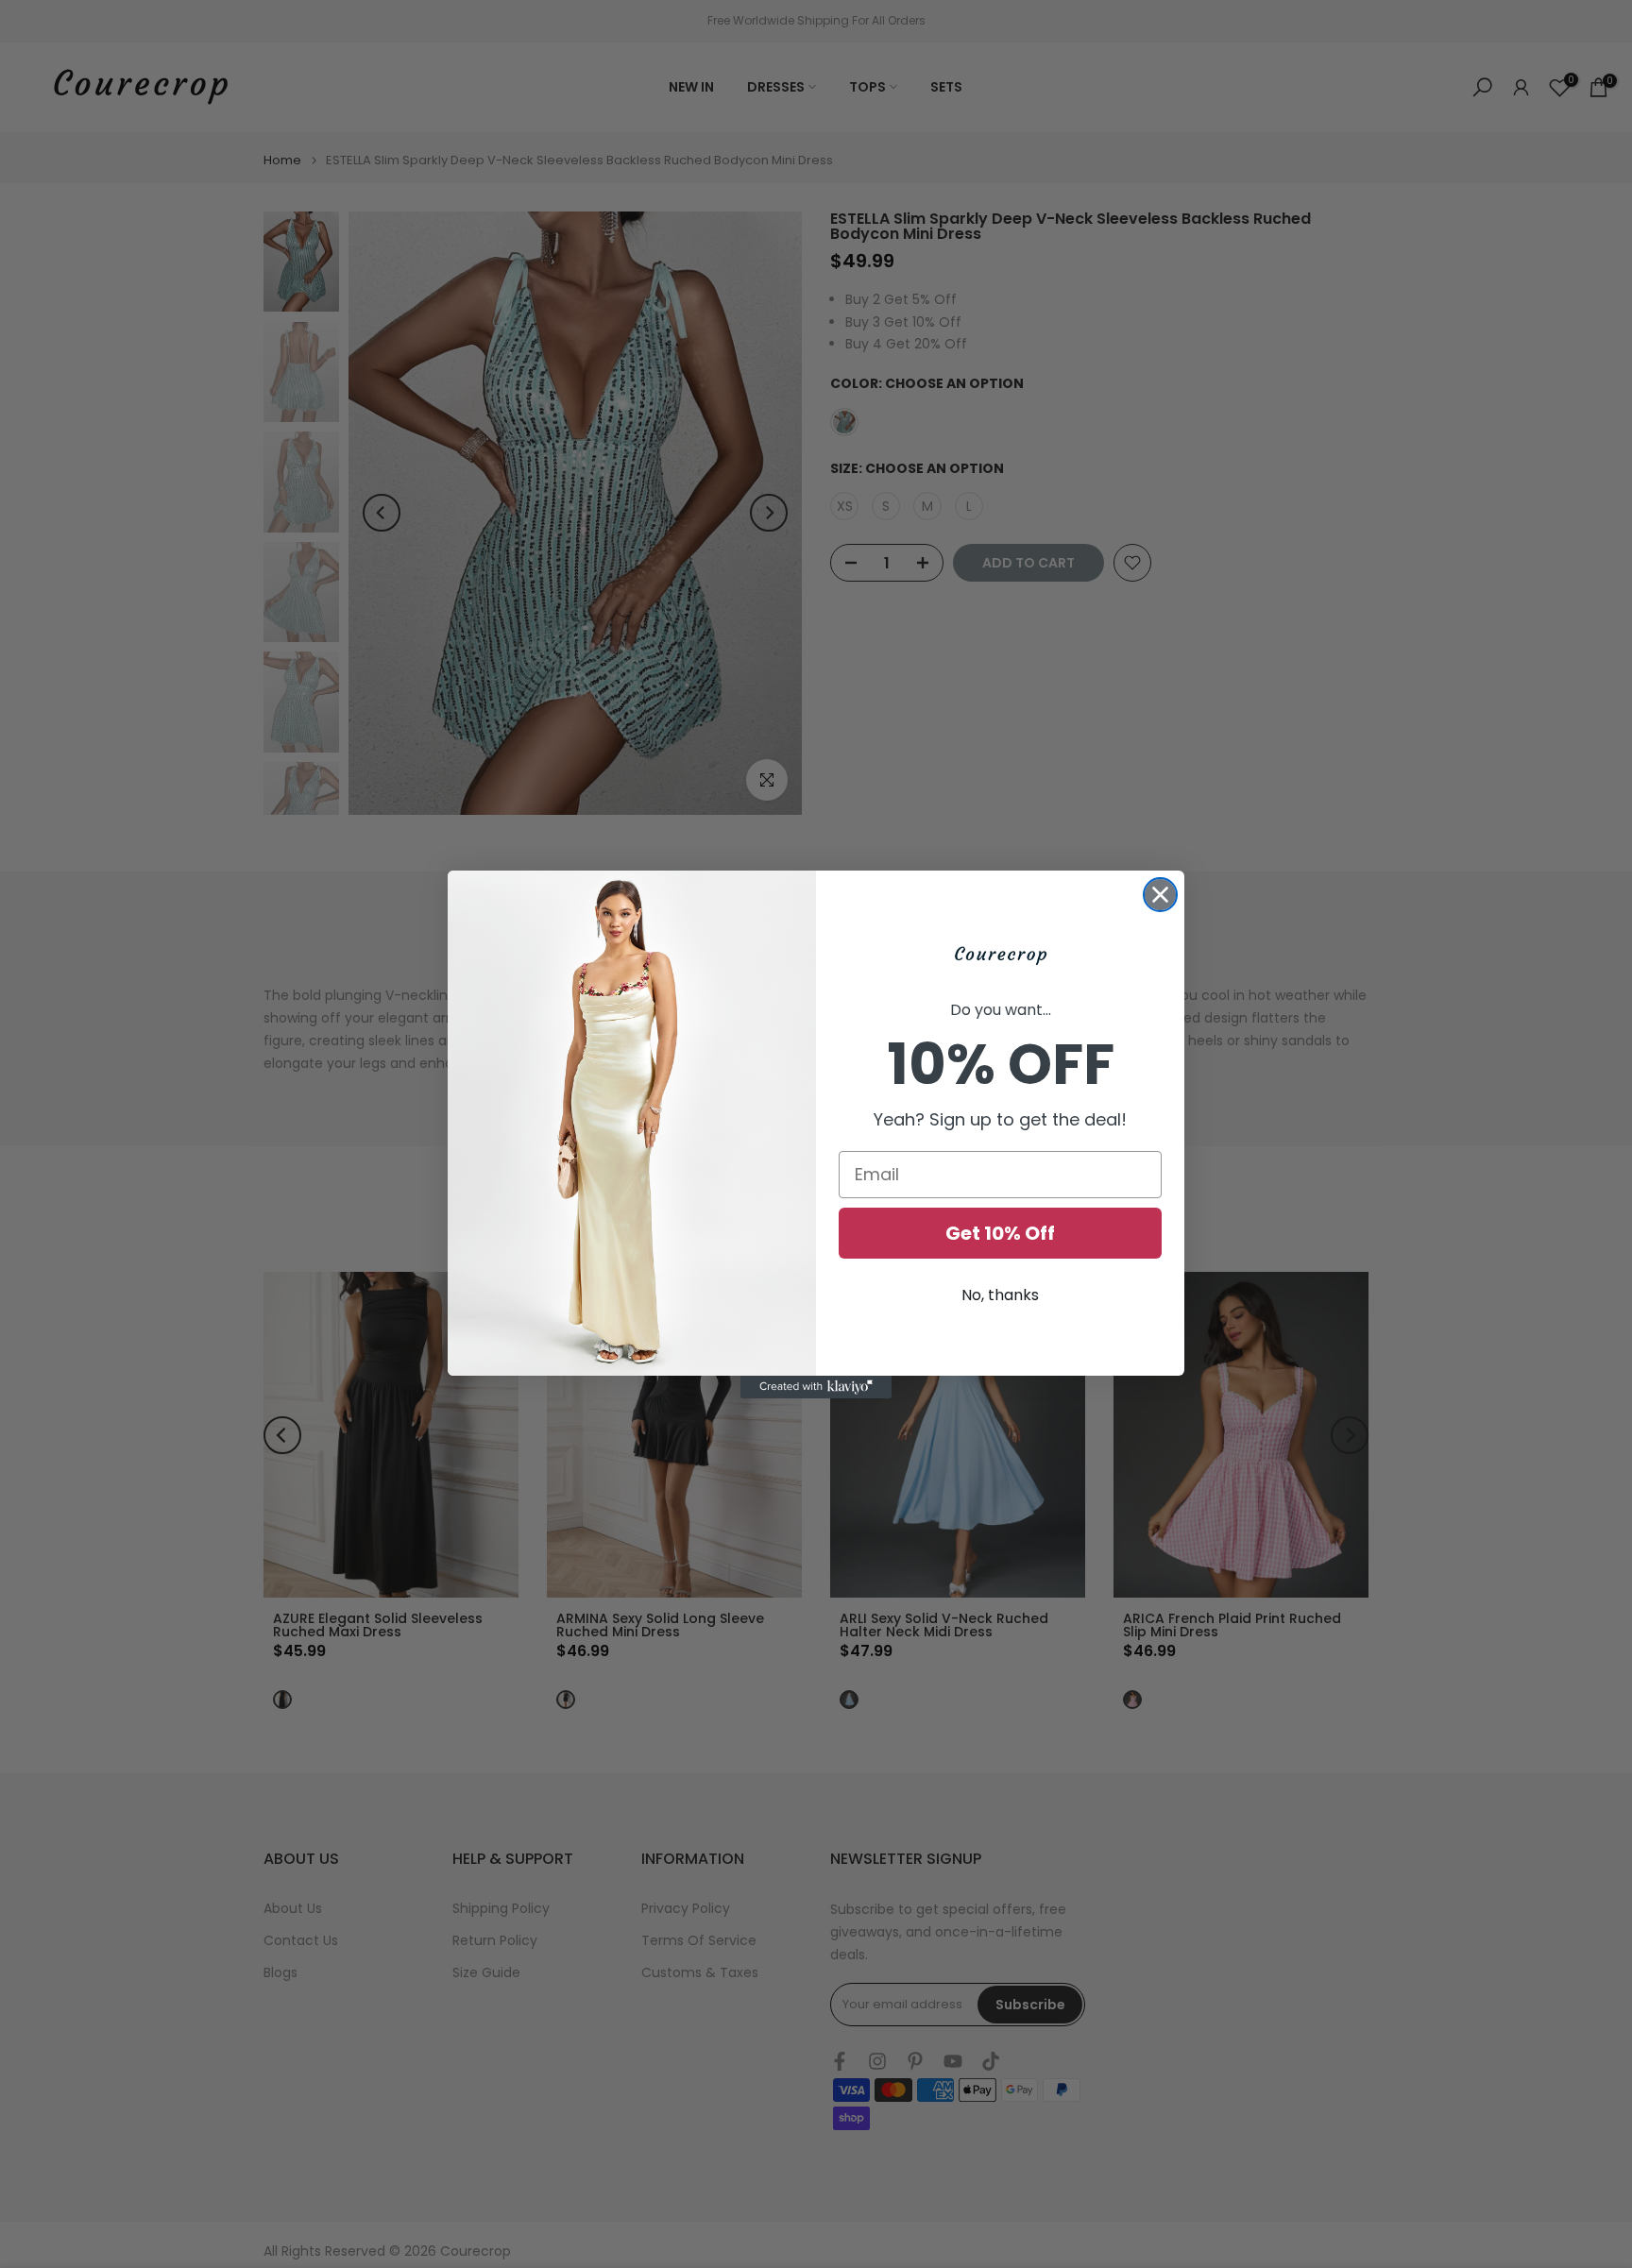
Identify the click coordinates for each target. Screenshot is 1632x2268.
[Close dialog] (1160, 895)
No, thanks (1000, 1295)
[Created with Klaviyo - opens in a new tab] (816, 1387)
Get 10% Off (1000, 1233)
